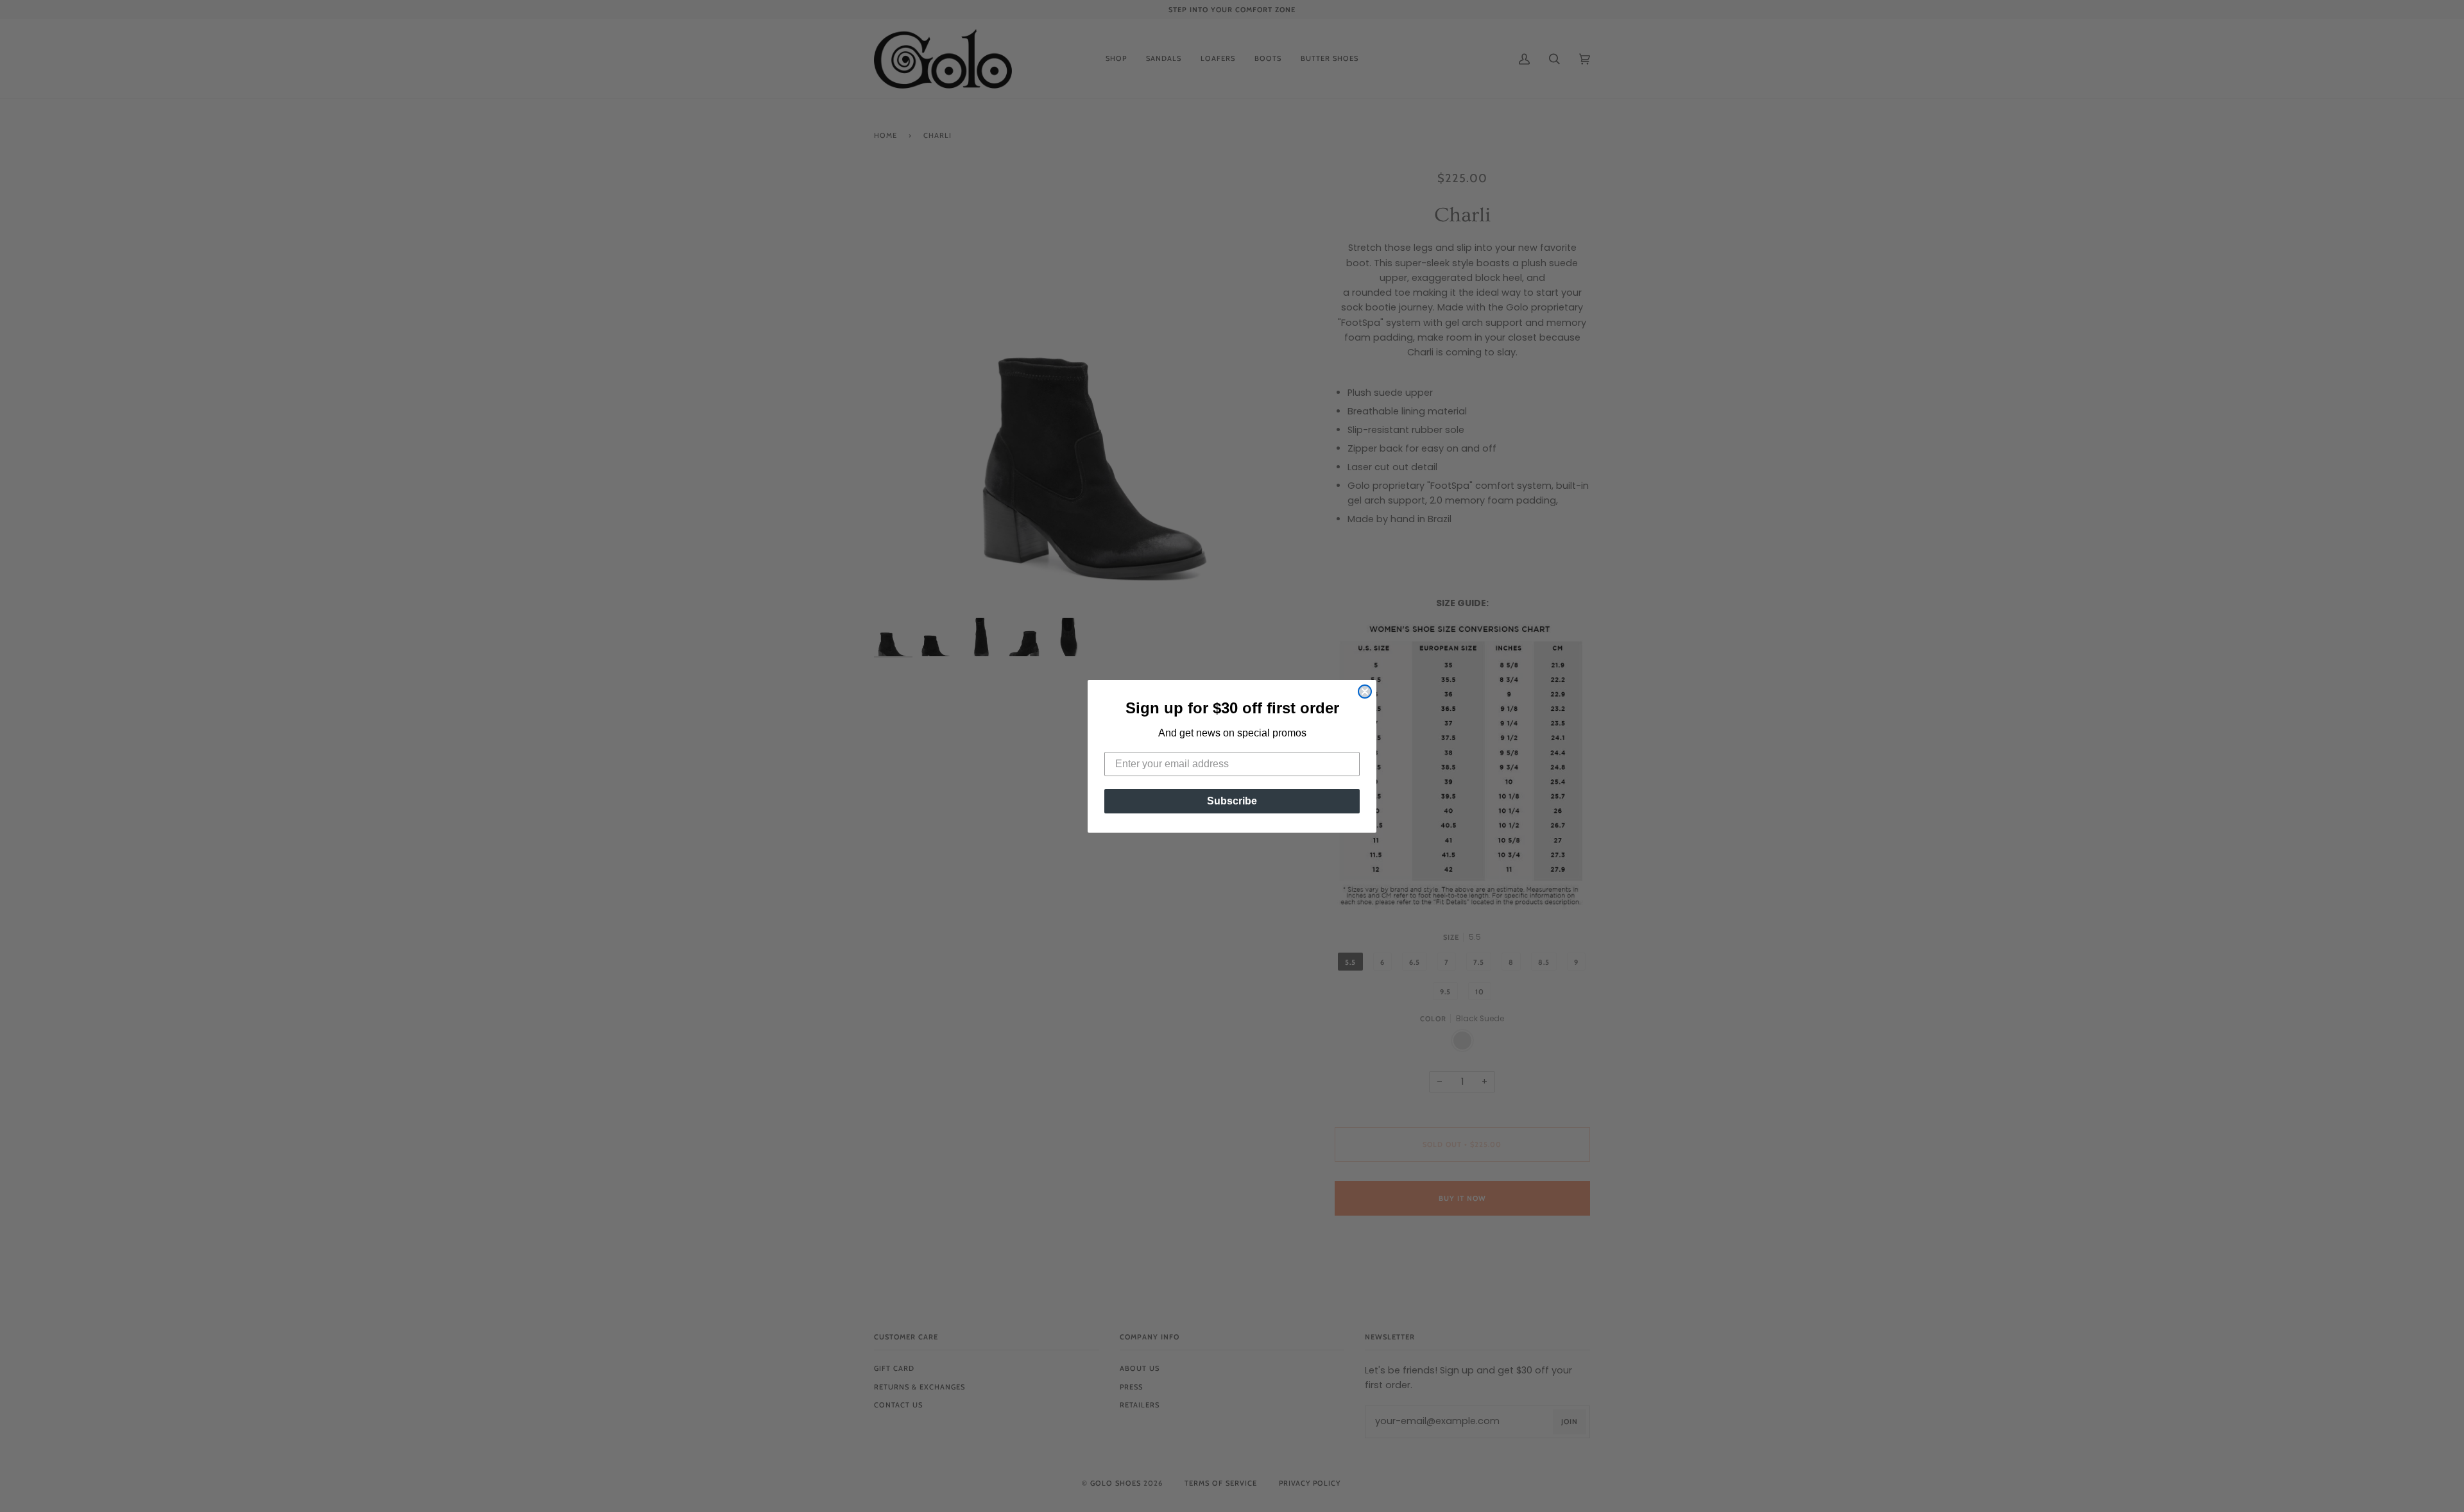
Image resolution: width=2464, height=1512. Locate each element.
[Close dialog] (1365, 692)
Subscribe (1232, 801)
